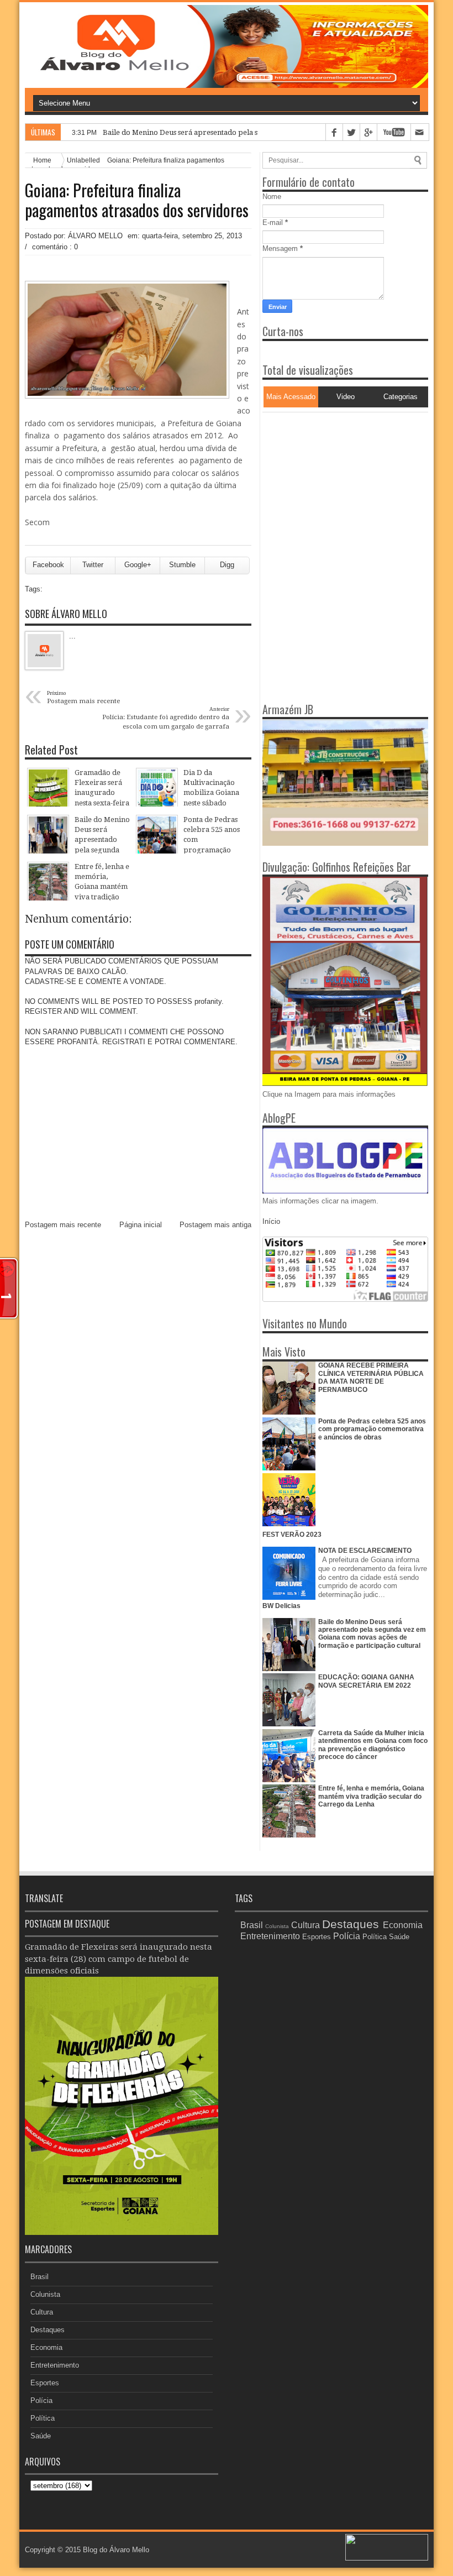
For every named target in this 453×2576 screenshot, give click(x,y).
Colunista (45, 2294)
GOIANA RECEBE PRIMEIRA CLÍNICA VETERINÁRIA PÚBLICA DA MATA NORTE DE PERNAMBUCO (371, 1377)
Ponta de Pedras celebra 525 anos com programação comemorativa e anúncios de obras (372, 1429)
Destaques (48, 2330)
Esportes (45, 2383)
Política (43, 2418)
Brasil (39, 2277)
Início (271, 1221)
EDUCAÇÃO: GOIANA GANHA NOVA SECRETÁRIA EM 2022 (366, 1681)
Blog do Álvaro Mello (116, 2550)
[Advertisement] (331, 481)
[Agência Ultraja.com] (387, 2558)
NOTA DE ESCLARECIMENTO (365, 1551)
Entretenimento (55, 2365)
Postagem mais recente (63, 1225)
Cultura (42, 2312)
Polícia (41, 2400)
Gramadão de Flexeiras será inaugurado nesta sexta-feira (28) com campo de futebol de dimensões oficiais (118, 1959)
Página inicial (141, 1225)
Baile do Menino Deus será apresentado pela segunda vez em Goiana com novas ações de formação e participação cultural (372, 1634)
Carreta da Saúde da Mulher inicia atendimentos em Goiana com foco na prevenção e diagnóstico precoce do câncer (373, 1745)
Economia (46, 2347)
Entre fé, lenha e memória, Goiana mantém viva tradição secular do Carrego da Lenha (371, 1796)
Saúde (41, 2436)
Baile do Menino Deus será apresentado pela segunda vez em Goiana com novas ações (247, 132)
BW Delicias (281, 1606)
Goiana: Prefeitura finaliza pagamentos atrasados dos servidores (137, 200)
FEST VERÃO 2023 (292, 1535)
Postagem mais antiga (215, 1225)
